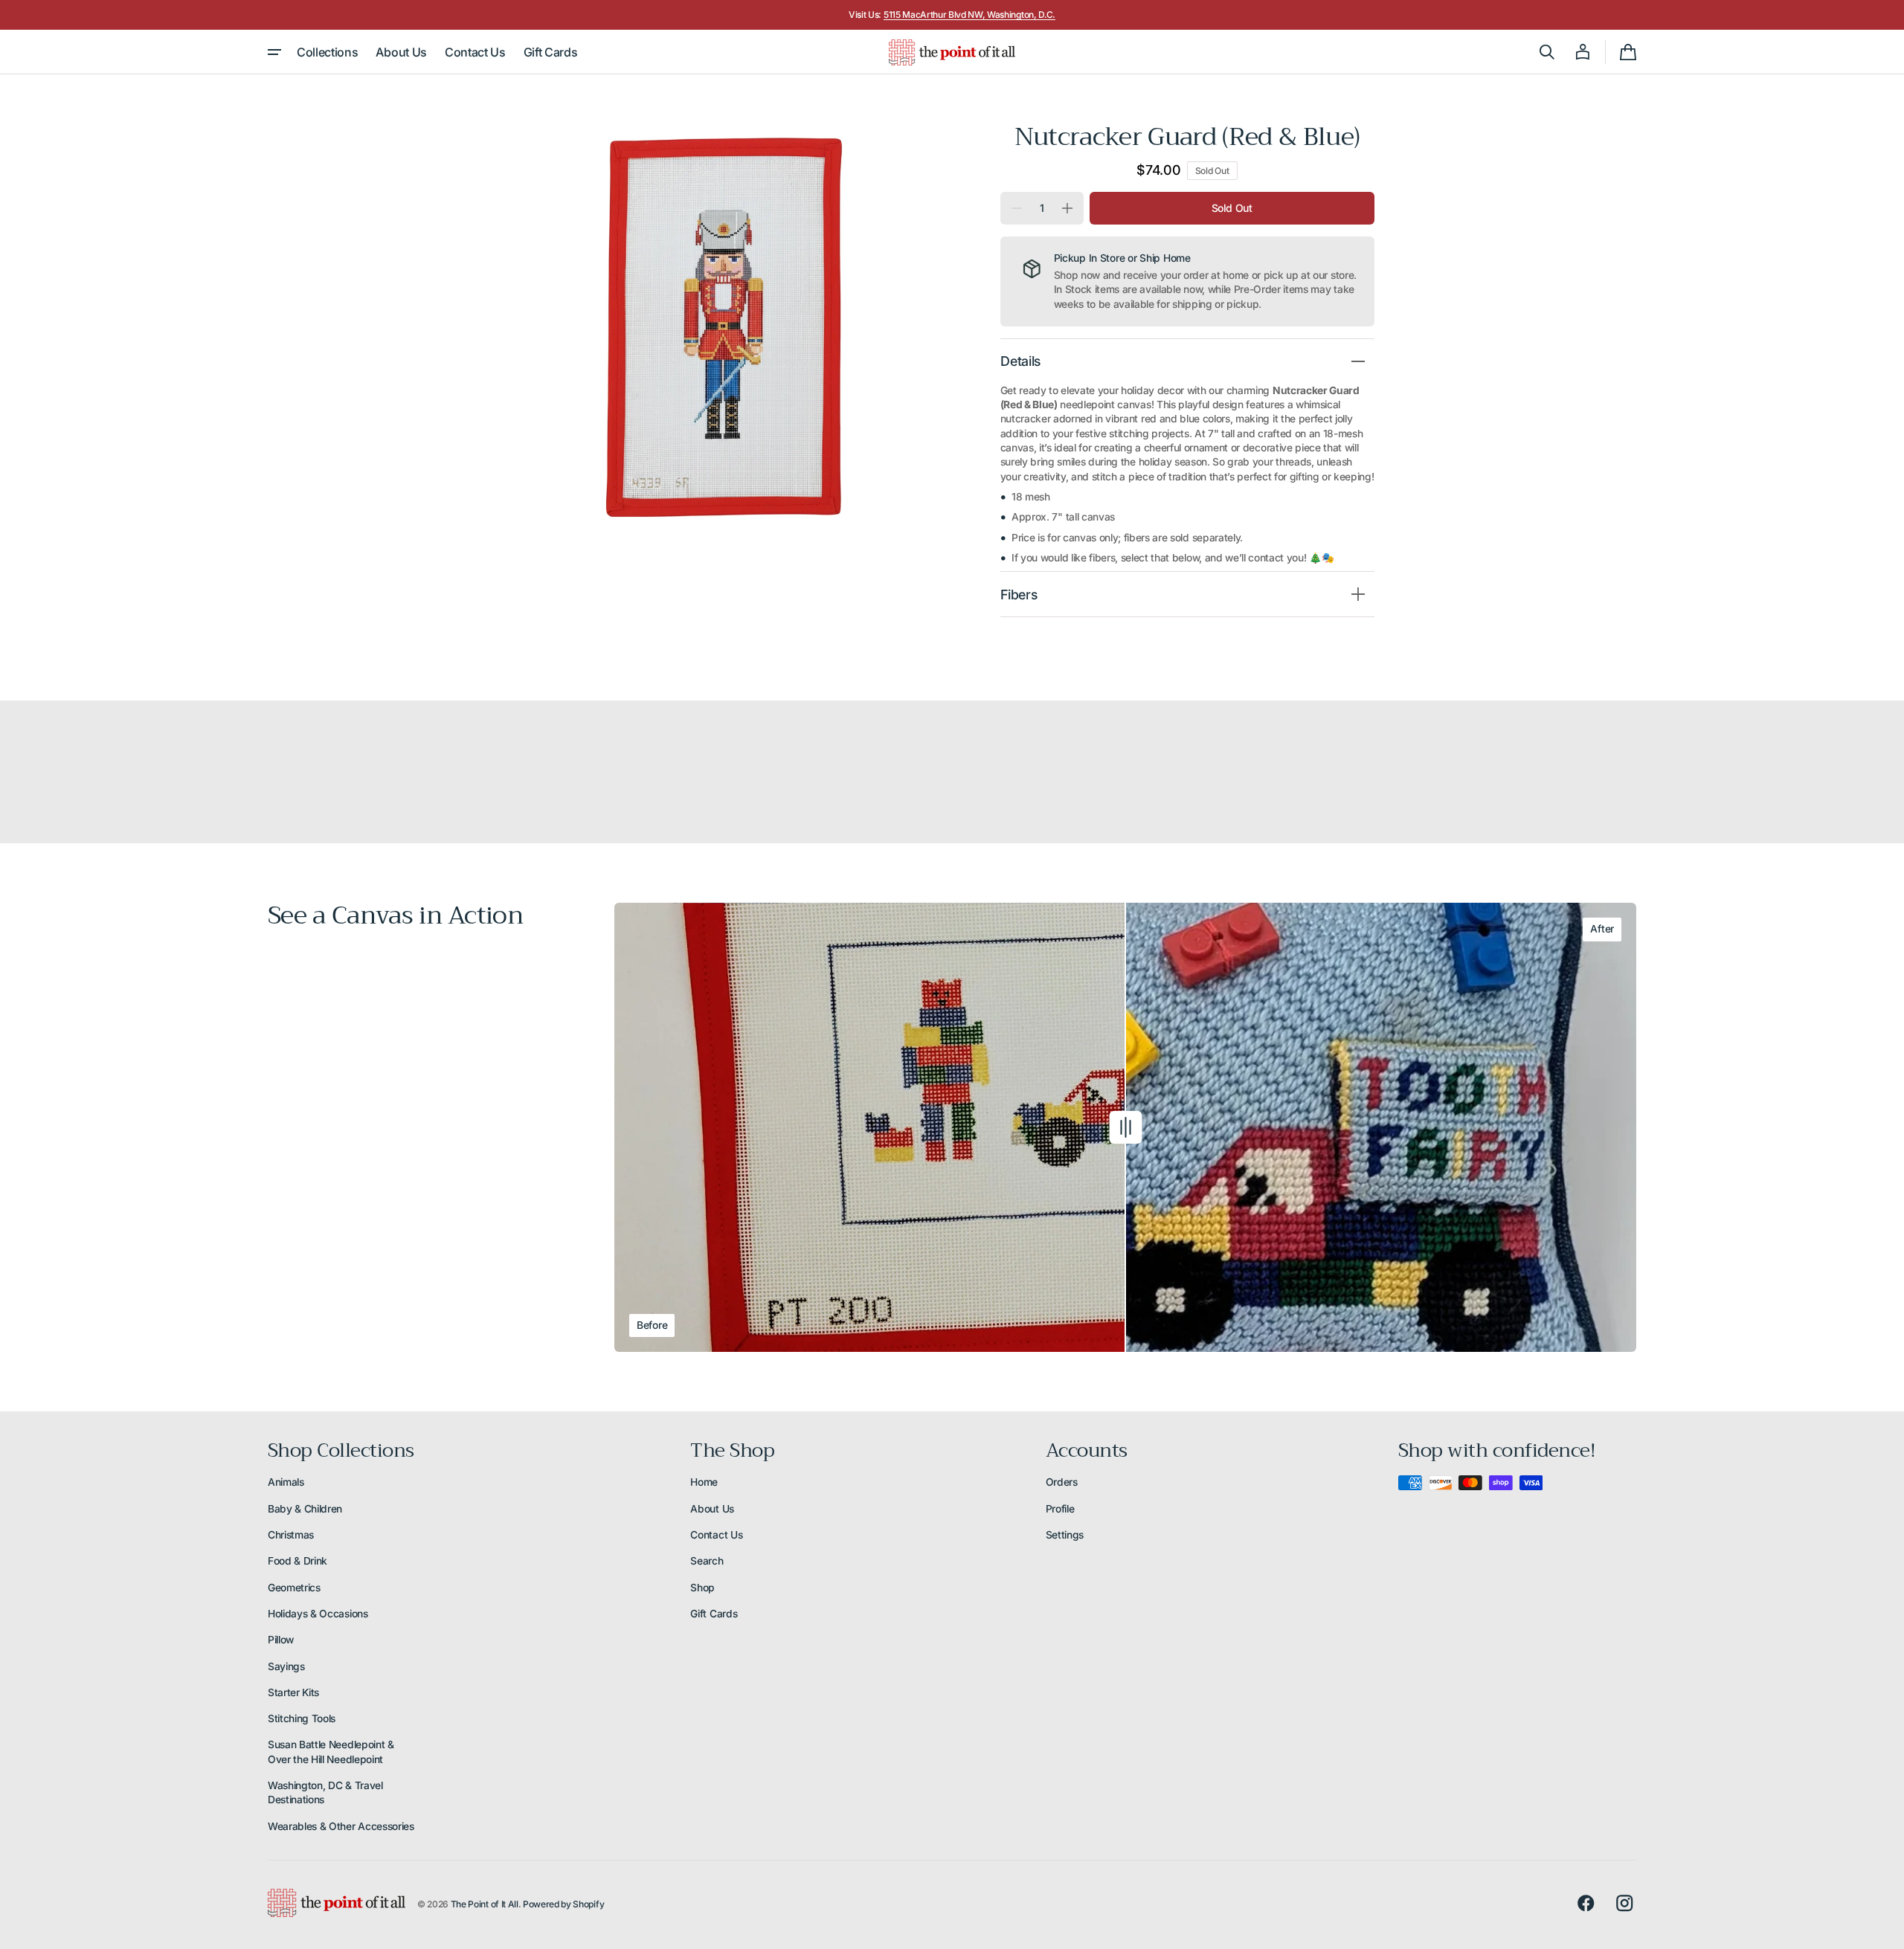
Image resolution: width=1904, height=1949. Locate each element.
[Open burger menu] (274, 52)
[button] (1547, 52)
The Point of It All (485, 1904)
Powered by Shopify (563, 1904)
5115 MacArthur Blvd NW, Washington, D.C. (969, 15)
